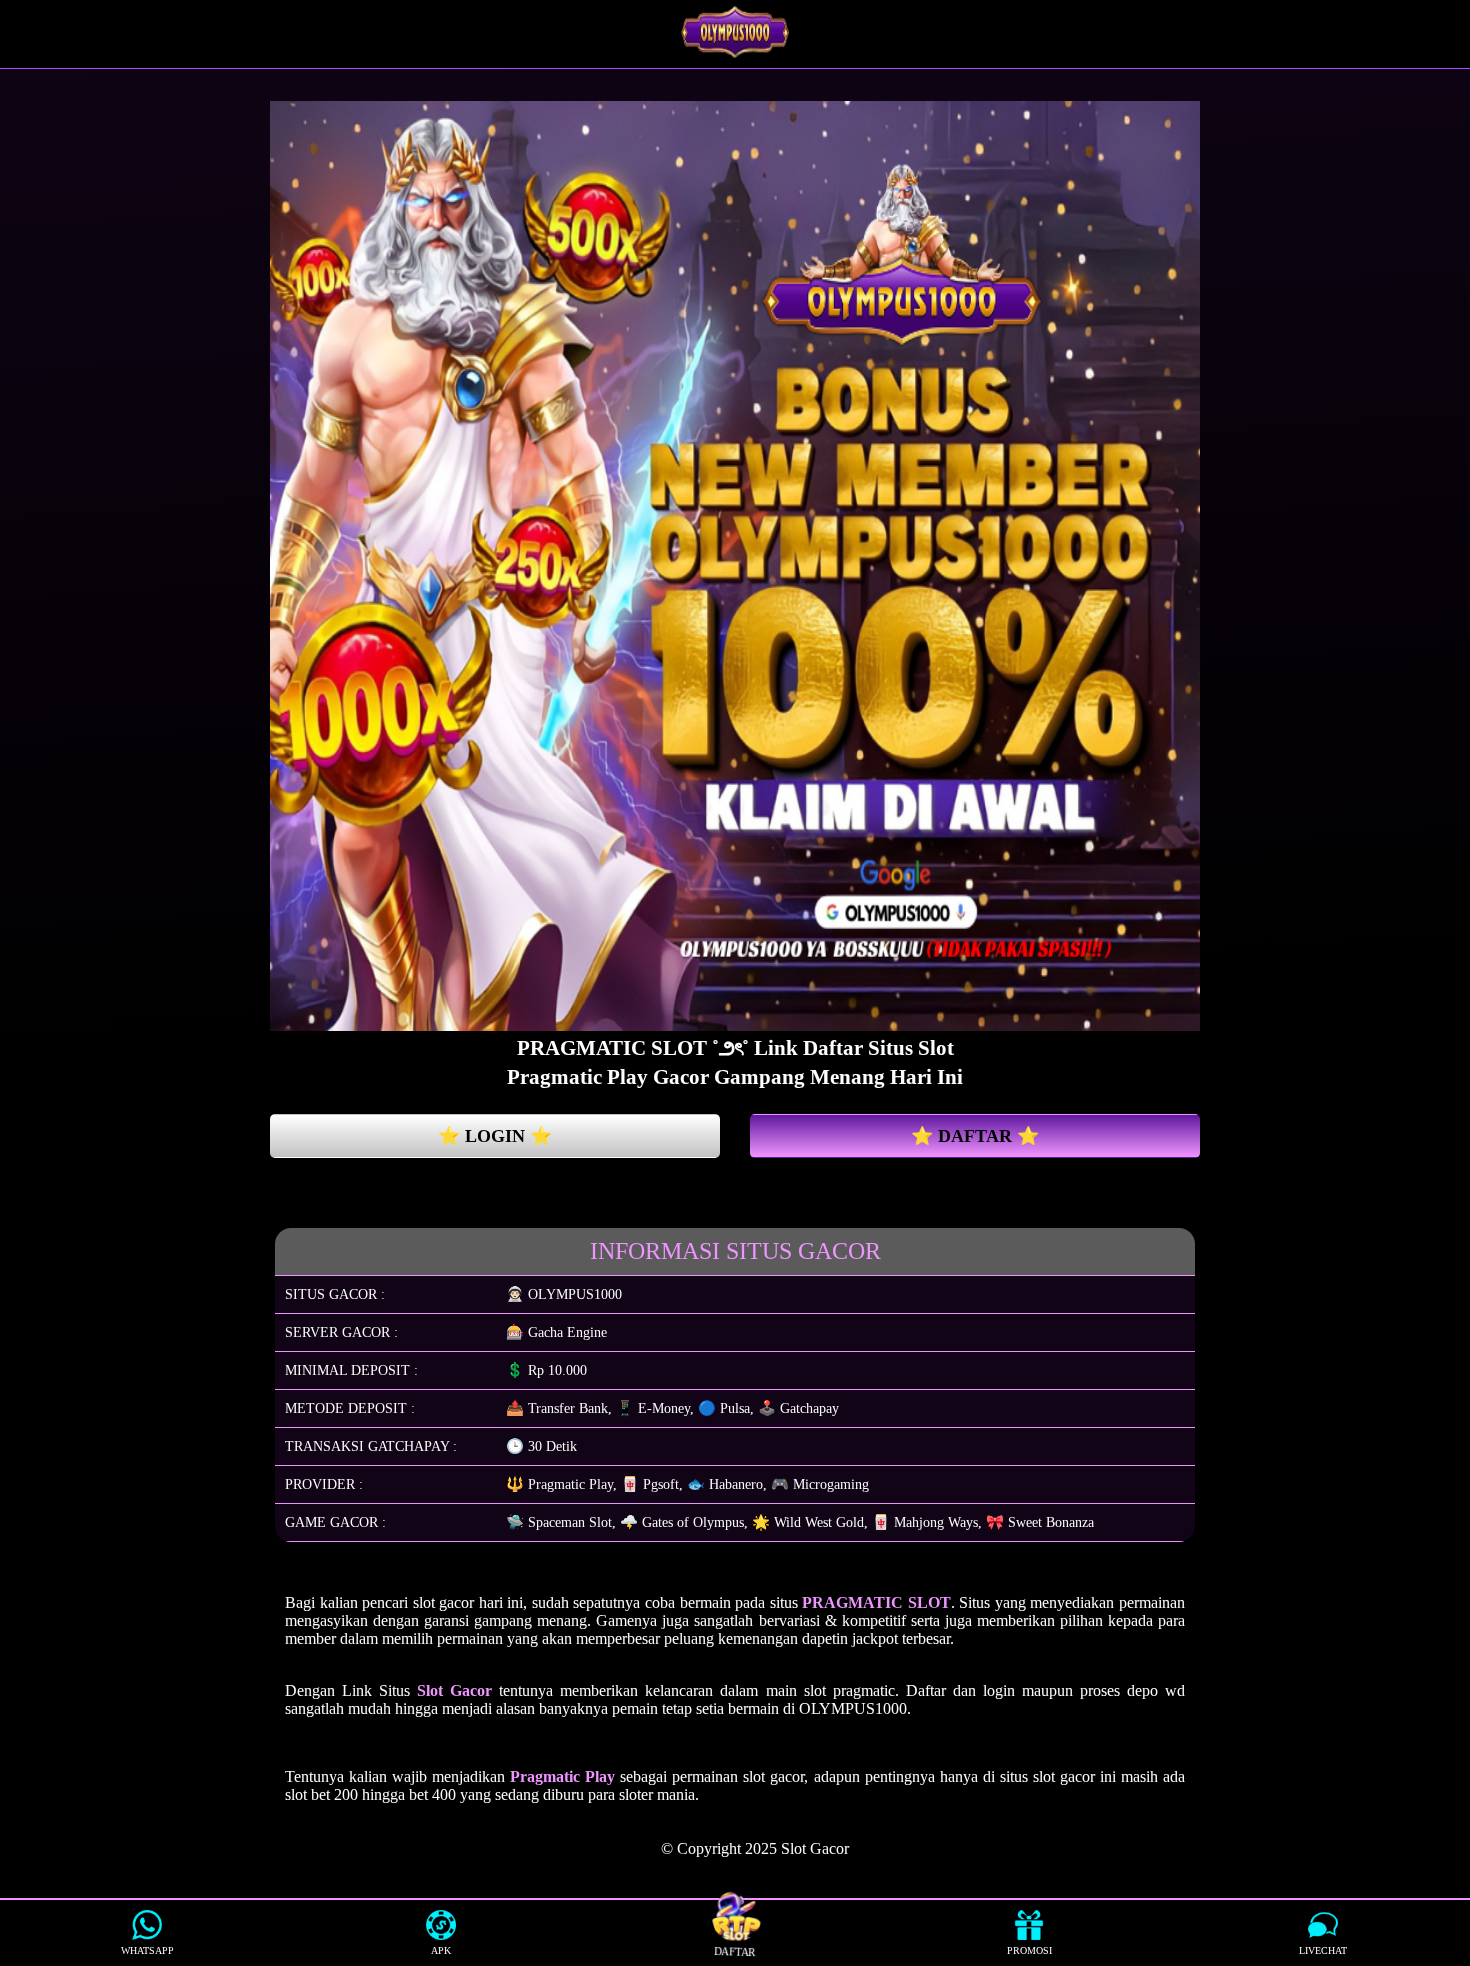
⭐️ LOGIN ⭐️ (495, 1136)
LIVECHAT (1323, 1950)
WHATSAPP (147, 1950)
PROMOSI (1029, 1950)
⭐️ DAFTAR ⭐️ (975, 1136)
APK (441, 1950)
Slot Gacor (815, 1848)
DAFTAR (735, 1952)
